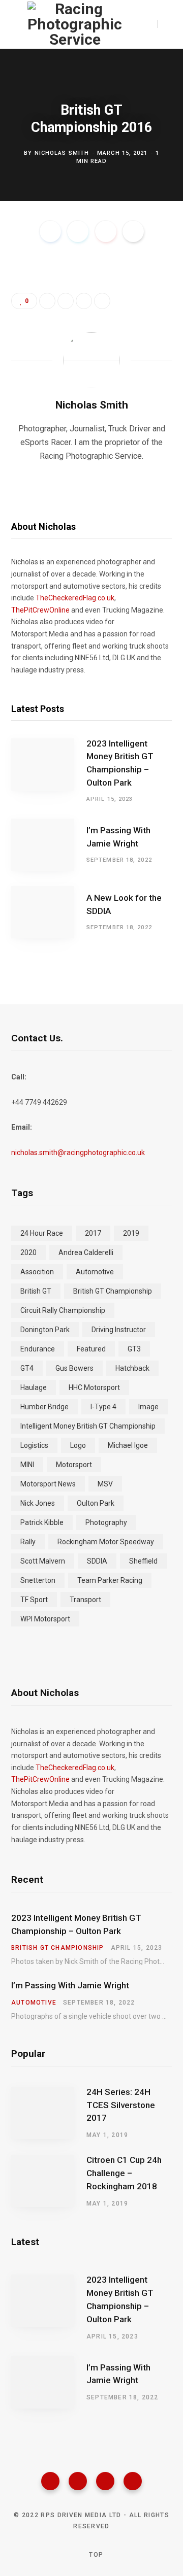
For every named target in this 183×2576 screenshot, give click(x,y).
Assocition (37, 1272)
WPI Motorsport (45, 1619)
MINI (27, 1465)
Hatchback (132, 1368)
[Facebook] (50, 2481)
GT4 (27, 1368)
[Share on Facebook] (50, 231)
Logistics (34, 1445)
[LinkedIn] (84, 301)
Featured (91, 1349)
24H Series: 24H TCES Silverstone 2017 (121, 2105)
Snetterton (38, 1580)
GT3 (134, 1349)
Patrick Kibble (42, 1522)
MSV (105, 1484)
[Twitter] (78, 2481)
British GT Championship (113, 1291)
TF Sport (34, 1600)
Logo (78, 1445)
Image (148, 1407)
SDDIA (97, 1561)
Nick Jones (38, 1503)
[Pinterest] (106, 231)
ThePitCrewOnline (40, 610)
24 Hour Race (42, 1233)
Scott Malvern (43, 1561)
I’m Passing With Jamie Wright (118, 837)
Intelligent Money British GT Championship (88, 1426)
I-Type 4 (103, 1407)
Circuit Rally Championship (63, 1310)
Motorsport (74, 1465)
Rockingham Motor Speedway (106, 1542)
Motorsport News (48, 1484)
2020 (28, 1252)
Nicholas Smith (62, 152)
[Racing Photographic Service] (75, 24)
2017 (93, 1233)
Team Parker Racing (110, 1580)
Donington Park (45, 1330)
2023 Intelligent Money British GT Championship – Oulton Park (120, 763)
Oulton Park (96, 1503)
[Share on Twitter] (78, 231)
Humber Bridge (44, 1407)
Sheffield (143, 1561)
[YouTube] (133, 2481)
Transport (85, 1600)
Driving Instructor (119, 1330)
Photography (106, 1522)
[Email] (133, 231)
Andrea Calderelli (86, 1252)
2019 (131, 1233)
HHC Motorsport (94, 1387)
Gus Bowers (74, 1368)
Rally (28, 1542)
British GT (36, 1291)
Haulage (34, 1387)
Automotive (95, 1272)
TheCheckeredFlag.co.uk (75, 598)
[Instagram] (105, 2481)
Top (95, 2555)
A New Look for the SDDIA (124, 904)
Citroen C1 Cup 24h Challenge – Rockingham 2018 (124, 2173)
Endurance (38, 1349)
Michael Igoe (128, 1445)
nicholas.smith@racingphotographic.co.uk (78, 1153)
